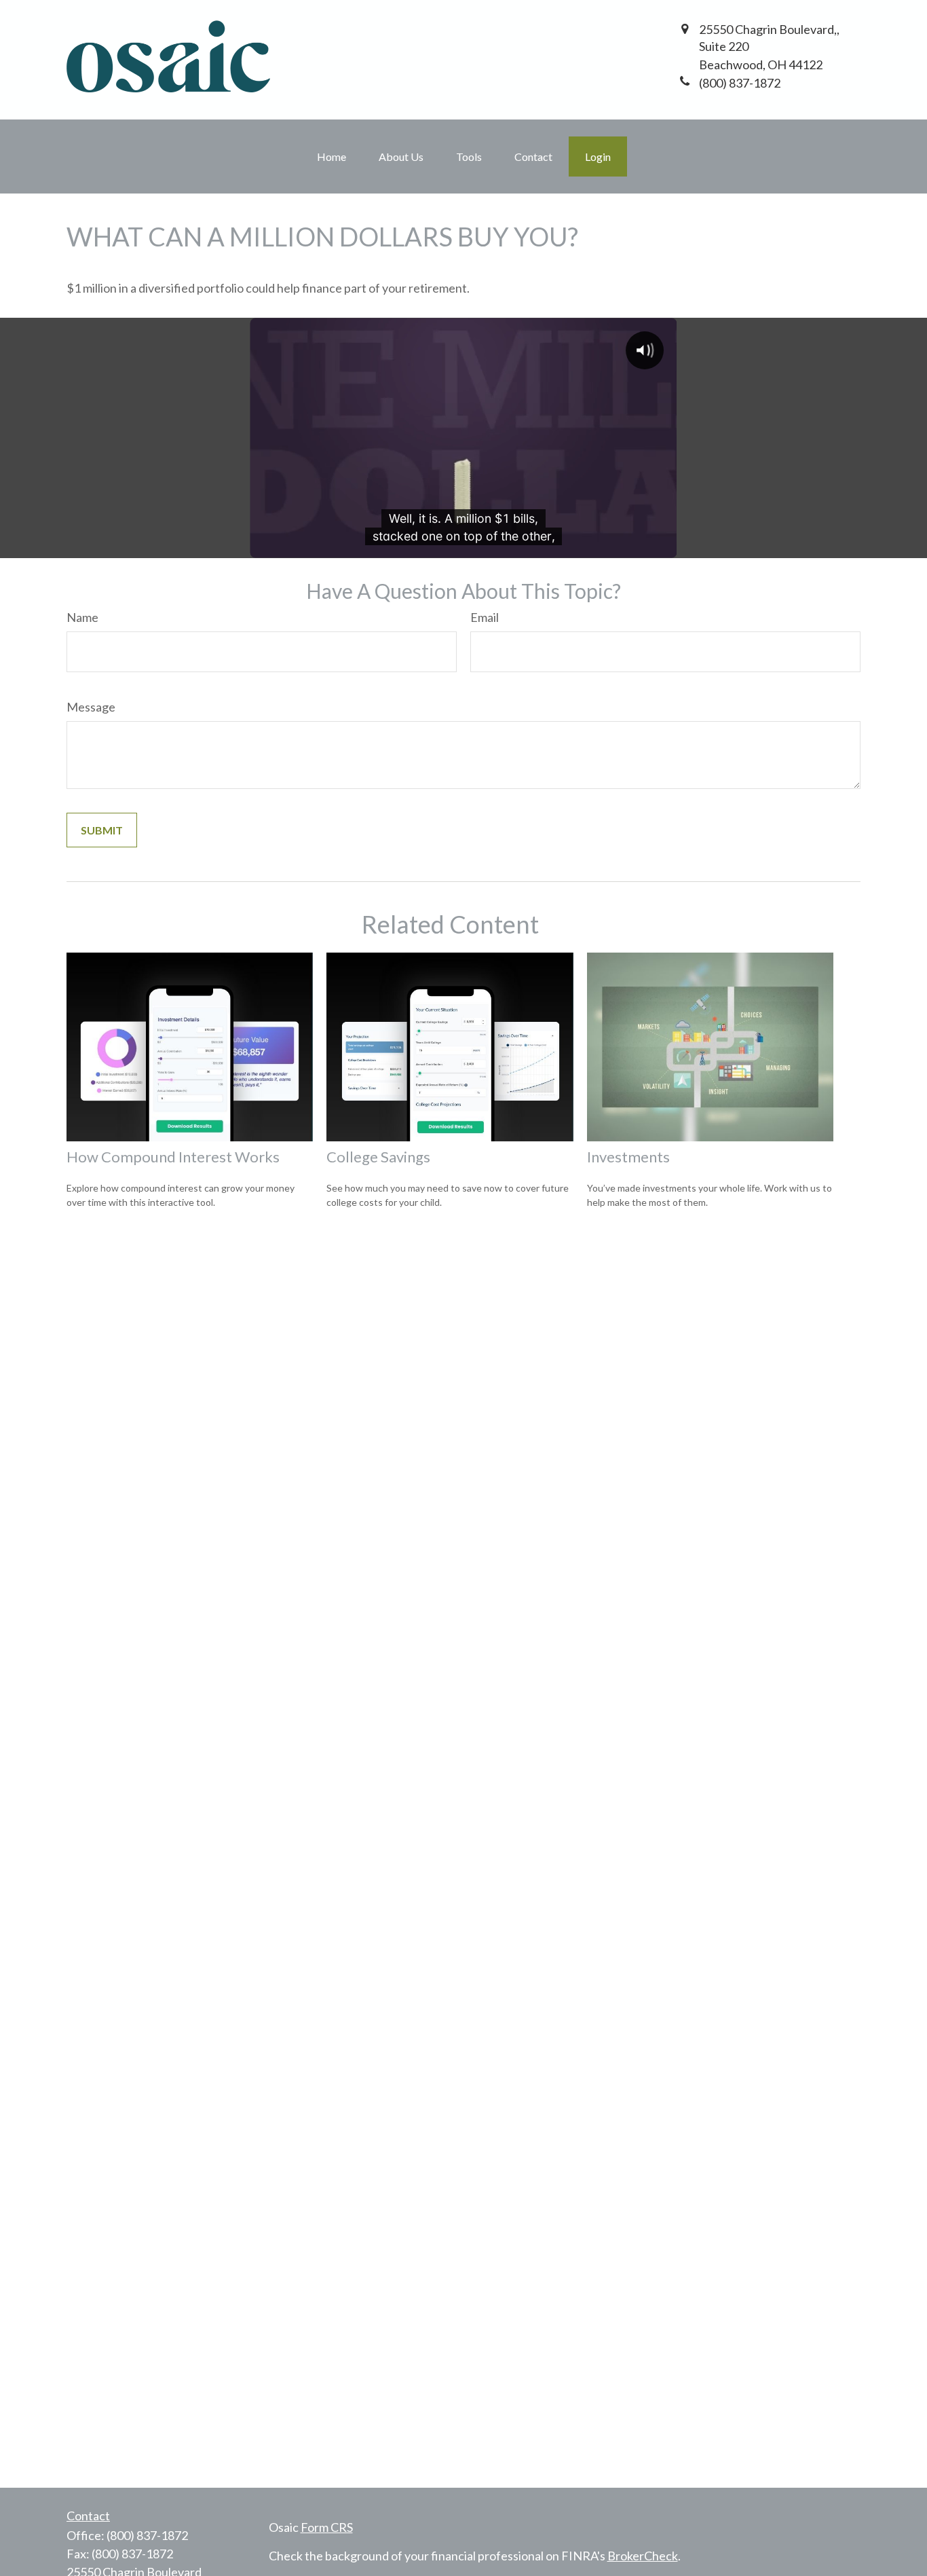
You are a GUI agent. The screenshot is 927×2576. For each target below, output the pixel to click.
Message (91, 707)
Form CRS (327, 2527)
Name (82, 617)
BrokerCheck (643, 2556)
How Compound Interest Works (173, 1157)
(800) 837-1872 (147, 2535)
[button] (332, 157)
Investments (628, 1157)
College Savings (378, 1157)
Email (485, 617)
